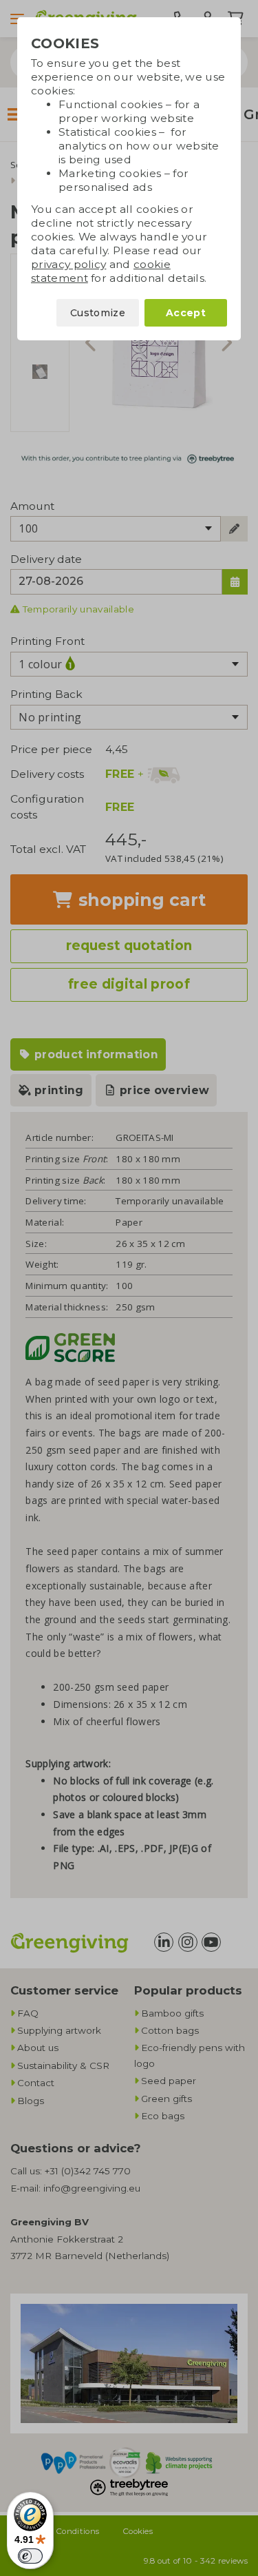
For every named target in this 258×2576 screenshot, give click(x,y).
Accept (186, 313)
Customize (98, 313)
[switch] (30, 2556)
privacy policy (68, 264)
